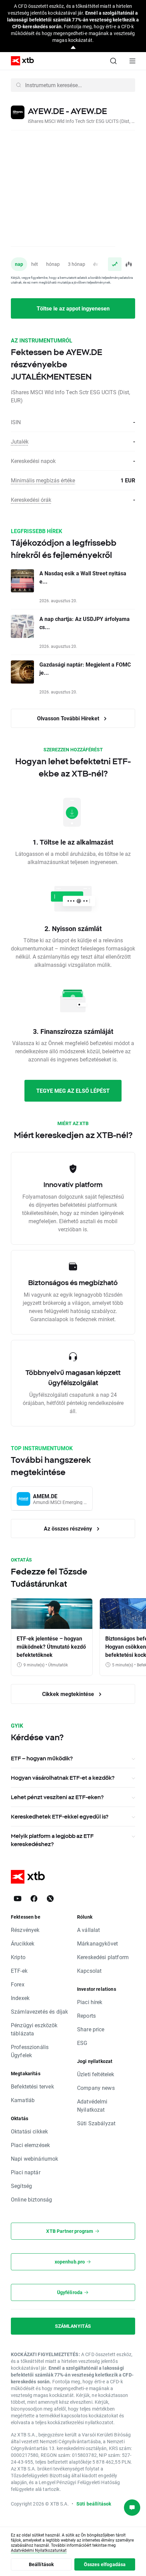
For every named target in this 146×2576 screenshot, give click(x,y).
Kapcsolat (89, 1971)
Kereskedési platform (103, 1957)
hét (35, 264)
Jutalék (20, 441)
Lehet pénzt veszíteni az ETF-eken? (57, 1797)
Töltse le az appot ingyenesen (73, 308)
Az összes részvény (69, 1528)
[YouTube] (18, 1899)
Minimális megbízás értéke (43, 480)
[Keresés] (113, 61)
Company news (96, 2088)
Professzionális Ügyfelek (30, 2051)
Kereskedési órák (31, 500)
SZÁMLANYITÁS (73, 2326)
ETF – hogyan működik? (42, 1758)
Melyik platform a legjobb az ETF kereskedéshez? (52, 1840)
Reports (86, 2015)
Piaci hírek (90, 2002)
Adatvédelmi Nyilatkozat (92, 2105)
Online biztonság (31, 2199)
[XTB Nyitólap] (20, 61)
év (96, 264)
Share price (91, 2029)
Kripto (18, 1957)
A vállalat (89, 1930)
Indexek (20, 1998)
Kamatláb (23, 2100)
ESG (82, 2043)
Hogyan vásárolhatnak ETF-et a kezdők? (63, 1778)
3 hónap (77, 264)
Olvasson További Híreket (69, 718)
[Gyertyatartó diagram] (128, 264)
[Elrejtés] (73, 48)
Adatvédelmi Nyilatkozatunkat (39, 2550)
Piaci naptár (26, 2172)
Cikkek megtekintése (69, 1694)
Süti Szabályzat (96, 2123)
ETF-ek (19, 1971)
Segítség (21, 2186)
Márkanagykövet (97, 1943)
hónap (53, 264)
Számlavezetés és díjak (39, 2011)
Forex (18, 1984)
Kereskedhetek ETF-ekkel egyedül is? (60, 1817)
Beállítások (41, 2564)
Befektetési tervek (32, 2086)
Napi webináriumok (35, 2158)
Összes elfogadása (105, 2564)
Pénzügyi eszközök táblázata (34, 2029)
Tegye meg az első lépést (73, 1091)
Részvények (25, 1930)
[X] (50, 1899)
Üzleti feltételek (96, 2074)
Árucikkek (23, 1943)
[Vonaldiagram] (115, 264)
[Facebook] (34, 1899)
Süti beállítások (94, 2504)
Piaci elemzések (30, 2145)
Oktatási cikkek (29, 2131)
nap (19, 264)
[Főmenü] (132, 61)
